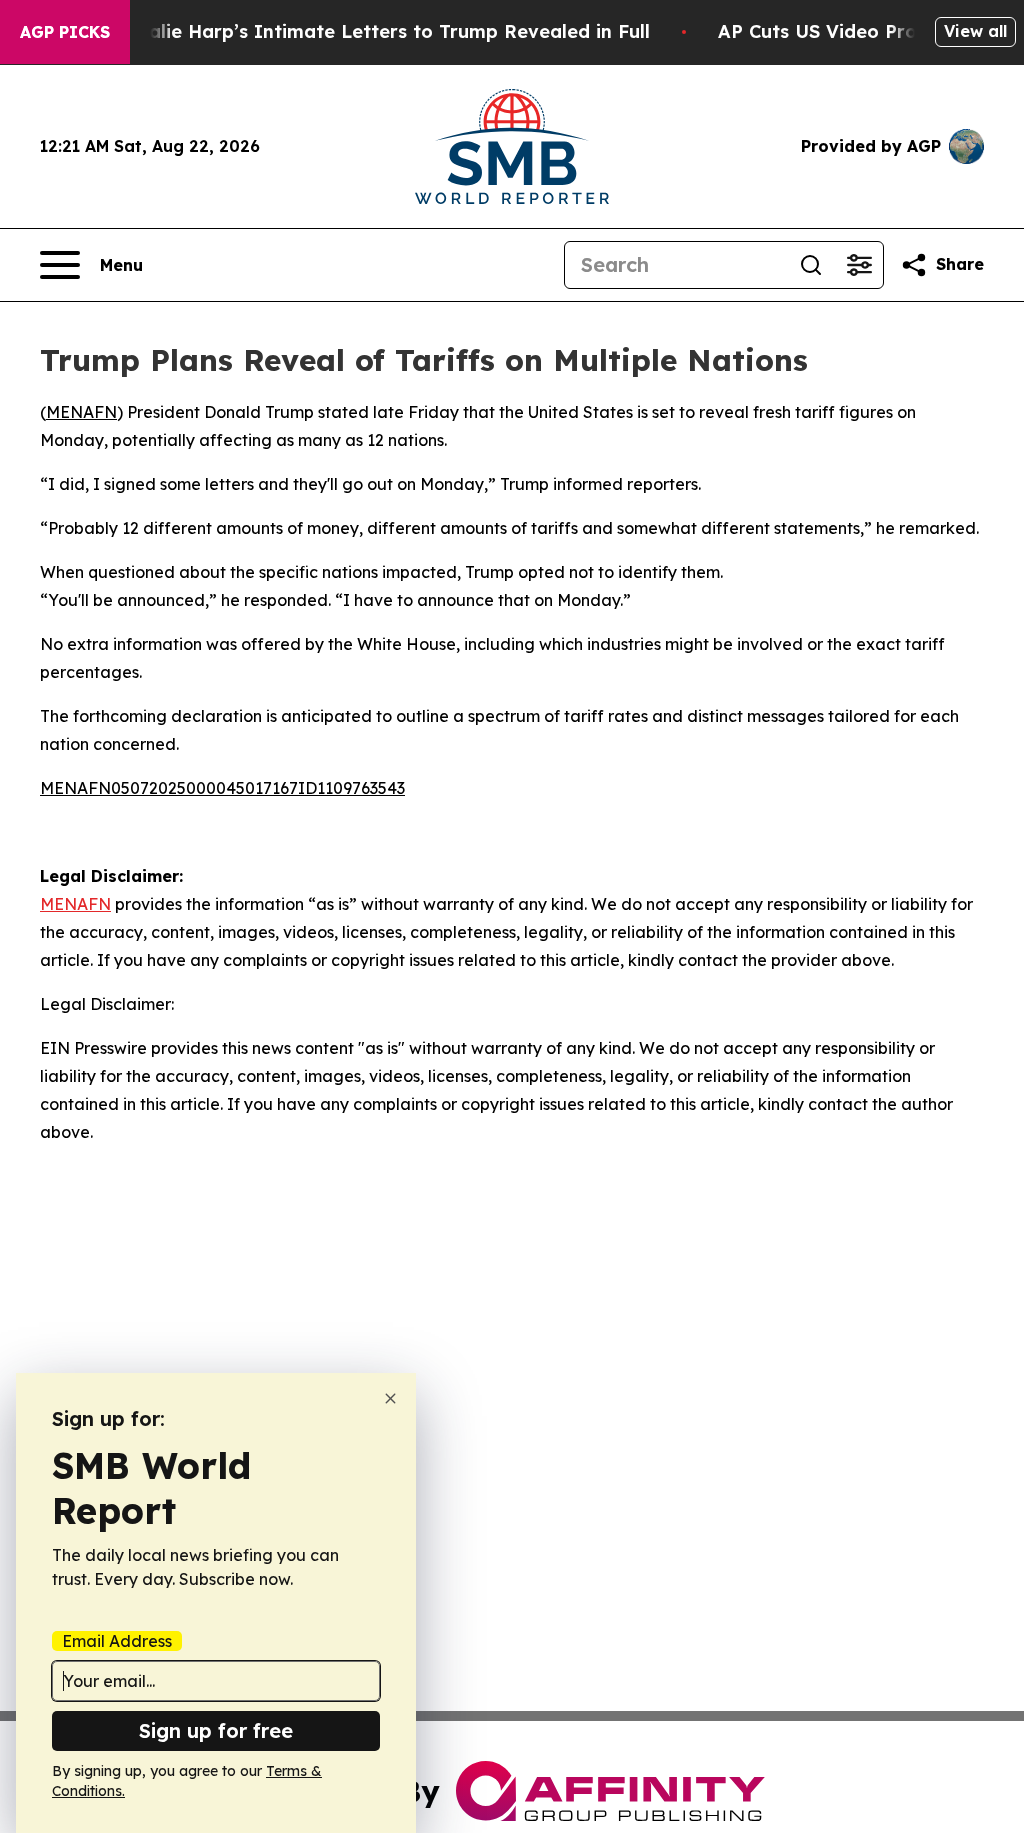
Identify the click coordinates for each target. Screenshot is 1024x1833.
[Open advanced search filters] (859, 265)
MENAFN (81, 412)
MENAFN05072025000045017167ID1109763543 (222, 788)
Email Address (117, 1641)
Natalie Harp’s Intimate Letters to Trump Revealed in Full (382, 31)
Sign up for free (216, 1730)
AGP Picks (65, 32)
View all (975, 31)
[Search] (811, 265)
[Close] (390, 1398)
